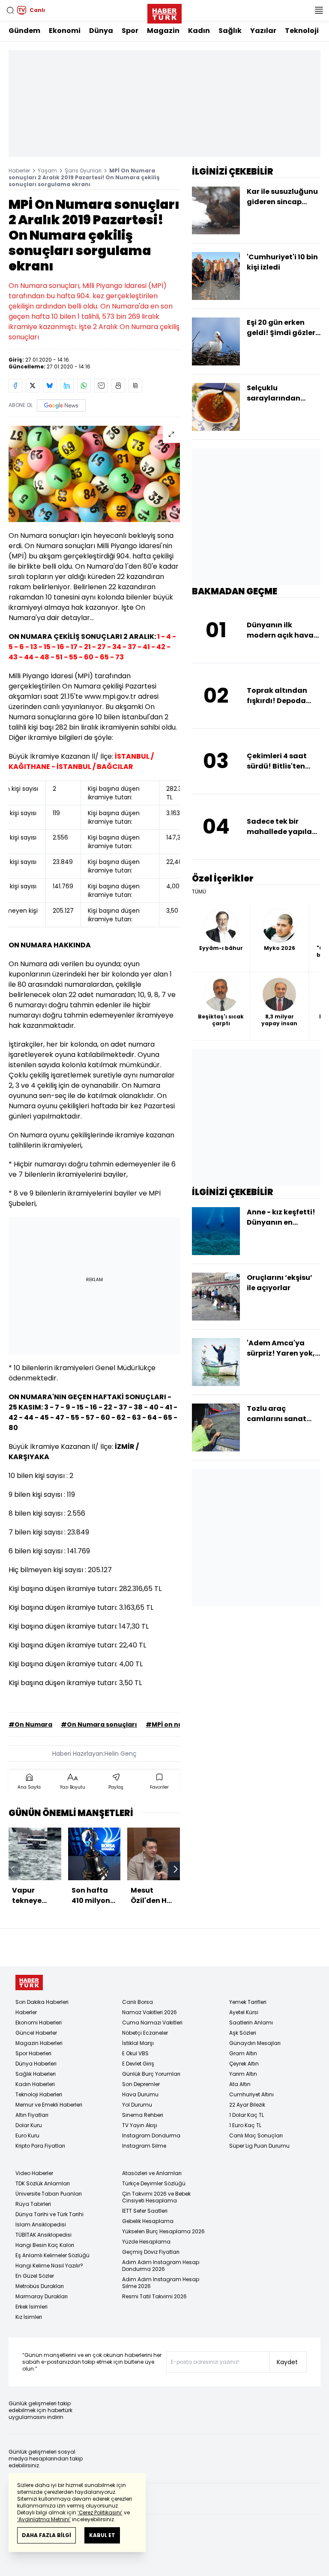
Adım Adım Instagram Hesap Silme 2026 (161, 2283)
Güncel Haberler (36, 2033)
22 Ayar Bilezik (247, 2105)
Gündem (24, 31)
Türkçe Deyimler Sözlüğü (154, 2183)
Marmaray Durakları (42, 2296)
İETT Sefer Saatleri (145, 2211)
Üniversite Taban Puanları (49, 2194)
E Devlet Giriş (138, 2064)
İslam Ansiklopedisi (41, 2224)
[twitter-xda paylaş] (33, 386)
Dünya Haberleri (36, 2064)
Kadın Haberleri (35, 2084)
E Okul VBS (135, 2053)
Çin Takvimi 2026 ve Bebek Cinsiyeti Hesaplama (156, 2197)
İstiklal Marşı (138, 2043)
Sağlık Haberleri (36, 2074)
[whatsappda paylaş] (84, 386)
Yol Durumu (137, 2105)
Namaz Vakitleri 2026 (150, 2012)
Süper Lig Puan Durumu (259, 2146)
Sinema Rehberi (143, 2115)
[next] (176, 1869)
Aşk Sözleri (243, 2033)
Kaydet (287, 2362)
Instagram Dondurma (151, 2135)
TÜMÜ (199, 892)
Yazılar (263, 31)
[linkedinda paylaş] (67, 386)
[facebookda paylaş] (15, 386)
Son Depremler (141, 2084)
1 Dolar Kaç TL (247, 2115)
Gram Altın (243, 2053)
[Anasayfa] (29, 1983)
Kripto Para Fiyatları (40, 2146)
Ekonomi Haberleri (39, 2023)
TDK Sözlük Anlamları (43, 2183)
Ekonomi (65, 31)
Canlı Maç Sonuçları (256, 2135)
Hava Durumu (140, 2094)
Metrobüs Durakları (40, 2286)
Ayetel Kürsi (244, 2012)
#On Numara (30, 1724)
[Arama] (10, 10)
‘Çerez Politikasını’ (100, 2512)
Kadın (199, 31)
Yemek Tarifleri (248, 2002)
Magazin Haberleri (39, 2043)
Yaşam (47, 171)
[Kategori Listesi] (319, 10)
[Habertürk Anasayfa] (164, 12)
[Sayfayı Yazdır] (118, 386)
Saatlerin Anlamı (251, 2023)
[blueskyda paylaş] (50, 386)
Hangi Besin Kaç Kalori (45, 2245)
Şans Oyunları (83, 171)
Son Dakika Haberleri (42, 2002)
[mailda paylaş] (101, 386)
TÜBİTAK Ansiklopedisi (43, 2235)
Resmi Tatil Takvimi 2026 (154, 2296)
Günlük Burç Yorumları (151, 2074)
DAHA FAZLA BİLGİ (46, 2535)
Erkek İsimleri (31, 2307)
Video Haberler (34, 2173)
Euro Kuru (27, 2135)
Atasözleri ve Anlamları (152, 2173)
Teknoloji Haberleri (39, 2094)
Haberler (19, 171)
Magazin (163, 31)
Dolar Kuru (29, 2125)
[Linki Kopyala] (135, 386)
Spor (130, 31)
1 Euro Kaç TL (245, 2125)
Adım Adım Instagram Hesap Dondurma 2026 (161, 2266)
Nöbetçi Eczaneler (145, 2033)
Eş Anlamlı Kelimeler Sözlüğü (52, 2255)
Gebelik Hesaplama (148, 2221)
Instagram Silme (144, 2146)
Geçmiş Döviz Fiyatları (151, 2252)
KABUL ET (102, 2535)
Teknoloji (302, 31)
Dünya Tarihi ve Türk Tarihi (49, 2214)
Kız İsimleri (29, 2317)
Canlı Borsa (138, 2002)
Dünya (101, 31)
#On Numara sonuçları (99, 1724)
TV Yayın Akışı (140, 2125)
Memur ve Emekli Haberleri (49, 2105)
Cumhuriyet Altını (251, 2094)
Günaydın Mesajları (255, 2043)
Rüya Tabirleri (33, 2204)
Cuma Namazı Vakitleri (152, 2023)
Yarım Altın (243, 2074)
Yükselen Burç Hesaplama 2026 (163, 2231)
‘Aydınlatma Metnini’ (44, 2519)
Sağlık (230, 31)
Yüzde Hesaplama (146, 2242)
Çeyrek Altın (244, 2064)
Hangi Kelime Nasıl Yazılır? (49, 2266)
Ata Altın (240, 2084)
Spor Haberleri (33, 2053)
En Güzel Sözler (35, 2276)
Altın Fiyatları (32, 2115)
